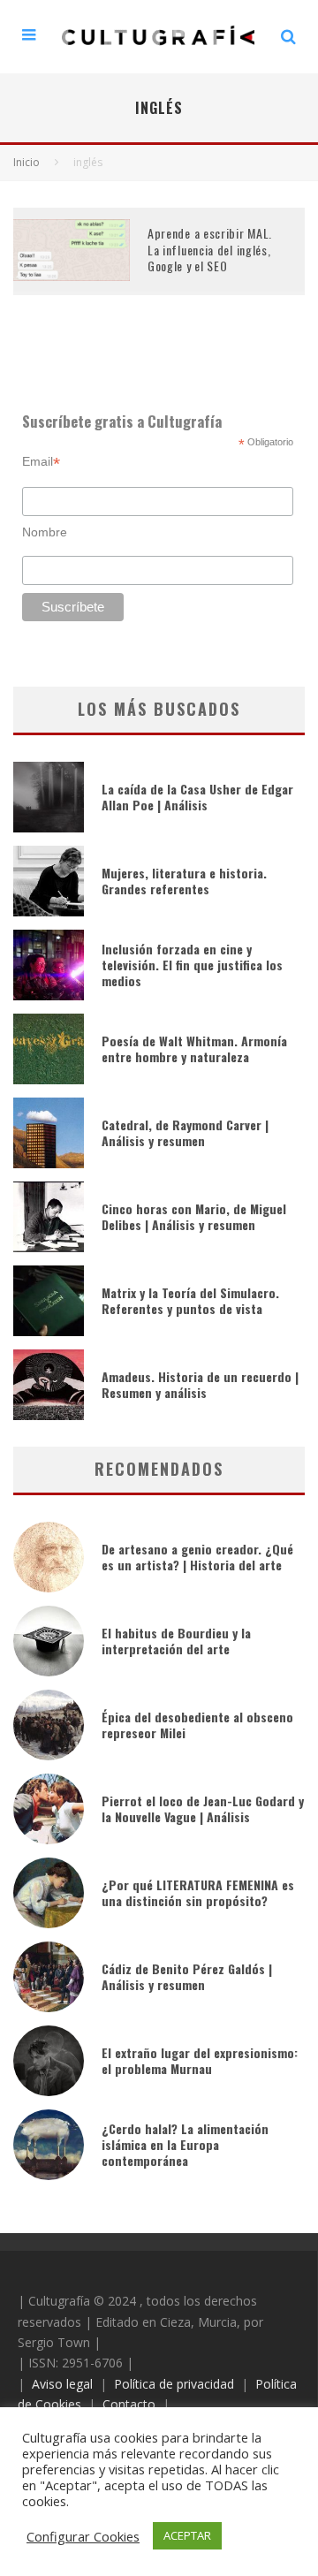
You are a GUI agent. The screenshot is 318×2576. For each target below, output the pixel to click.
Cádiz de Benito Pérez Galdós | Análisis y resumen (187, 1976)
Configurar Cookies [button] (83, 2536)
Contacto (129, 2404)
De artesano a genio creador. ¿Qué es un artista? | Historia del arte (197, 1557)
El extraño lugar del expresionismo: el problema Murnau (200, 2060)
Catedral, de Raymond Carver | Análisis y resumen (185, 1132)
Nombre (45, 532)
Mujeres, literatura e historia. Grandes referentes (184, 881)
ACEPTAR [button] (187, 2535)
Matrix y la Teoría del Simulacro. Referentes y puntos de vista (190, 1300)
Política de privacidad (174, 2384)
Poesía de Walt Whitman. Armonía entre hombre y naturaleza (194, 1049)
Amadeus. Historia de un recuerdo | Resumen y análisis (200, 1384)
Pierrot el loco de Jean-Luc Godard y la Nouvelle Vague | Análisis (203, 1809)
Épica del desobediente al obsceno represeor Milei (197, 1725)
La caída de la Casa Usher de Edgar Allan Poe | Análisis (197, 797)
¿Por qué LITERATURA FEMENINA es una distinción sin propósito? (198, 1892)
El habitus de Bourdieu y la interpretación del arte (176, 1641)
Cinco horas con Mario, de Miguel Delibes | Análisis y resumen (194, 1216)
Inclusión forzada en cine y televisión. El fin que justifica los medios (192, 965)
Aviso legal (62, 2384)
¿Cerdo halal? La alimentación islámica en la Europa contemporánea (185, 2144)
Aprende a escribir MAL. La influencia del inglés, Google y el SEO (210, 249)
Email (41, 462)
